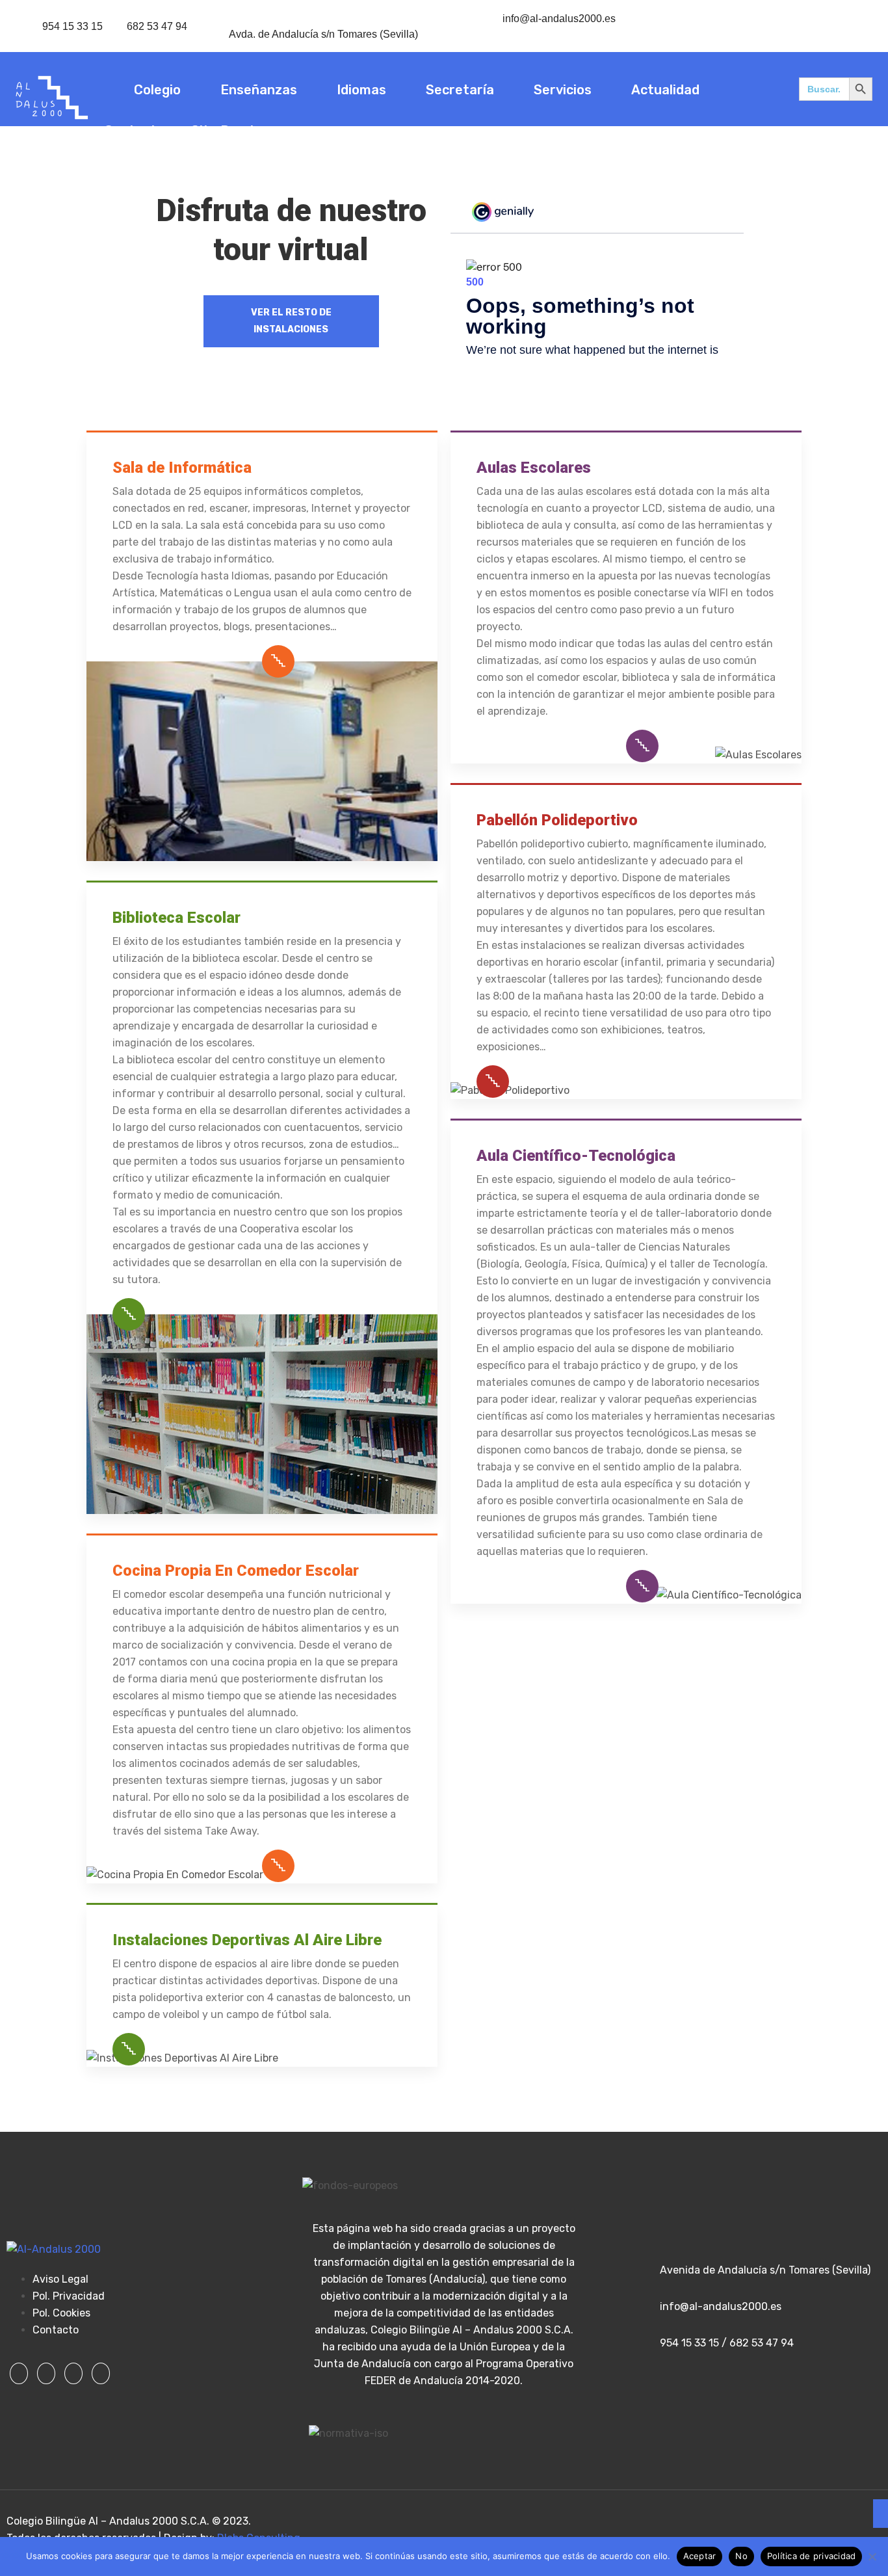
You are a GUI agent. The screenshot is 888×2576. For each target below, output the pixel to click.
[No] (872, 2556)
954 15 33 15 (72, 26)
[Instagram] (73, 2373)
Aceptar (700, 2556)
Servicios (563, 90)
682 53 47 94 (157, 26)
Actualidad (665, 90)
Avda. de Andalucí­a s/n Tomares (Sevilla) (323, 34)
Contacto (134, 131)
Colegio (157, 90)
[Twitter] (46, 2373)
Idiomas (361, 90)
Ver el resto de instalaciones (291, 321)
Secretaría (460, 90)
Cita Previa (226, 131)
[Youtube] (101, 2373)
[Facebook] (19, 2373)
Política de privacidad (812, 2556)
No (741, 2556)
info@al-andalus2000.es (559, 19)
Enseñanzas (259, 90)
